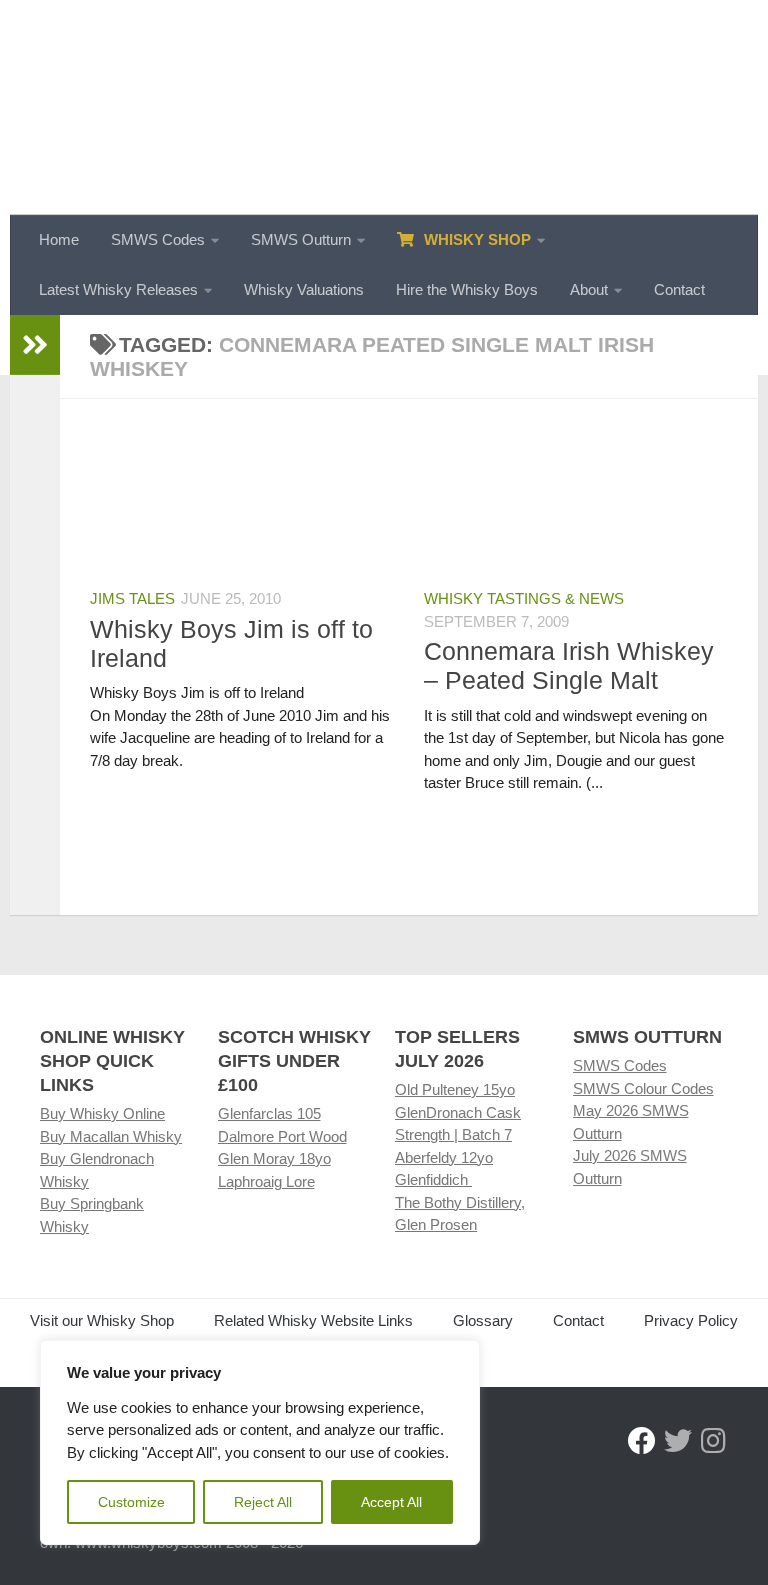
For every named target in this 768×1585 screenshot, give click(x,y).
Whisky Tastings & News (524, 598)
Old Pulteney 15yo (455, 1089)
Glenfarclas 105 (269, 1113)
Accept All (391, 1502)
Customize (131, 1502)
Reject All (263, 1502)
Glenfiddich (433, 1179)
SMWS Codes (158, 239)
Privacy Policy (691, 1320)
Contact (679, 289)
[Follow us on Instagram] (714, 1441)
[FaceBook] (642, 1441)
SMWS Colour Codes (643, 1088)
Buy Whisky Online (102, 1113)
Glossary (483, 1320)
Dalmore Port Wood (282, 1136)
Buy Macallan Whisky (111, 1136)
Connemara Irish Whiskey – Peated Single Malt (569, 665)
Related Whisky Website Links (313, 1320)
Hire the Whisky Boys (467, 289)
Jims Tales (132, 598)
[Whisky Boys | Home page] (384, 107)
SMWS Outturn (301, 239)
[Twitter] (678, 1441)
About (589, 289)
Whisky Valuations (304, 289)
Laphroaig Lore (266, 1181)
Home (59, 239)
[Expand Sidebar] (35, 345)
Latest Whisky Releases (118, 289)
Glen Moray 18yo (274, 1158)
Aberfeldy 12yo (444, 1157)
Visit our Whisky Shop (102, 1320)
